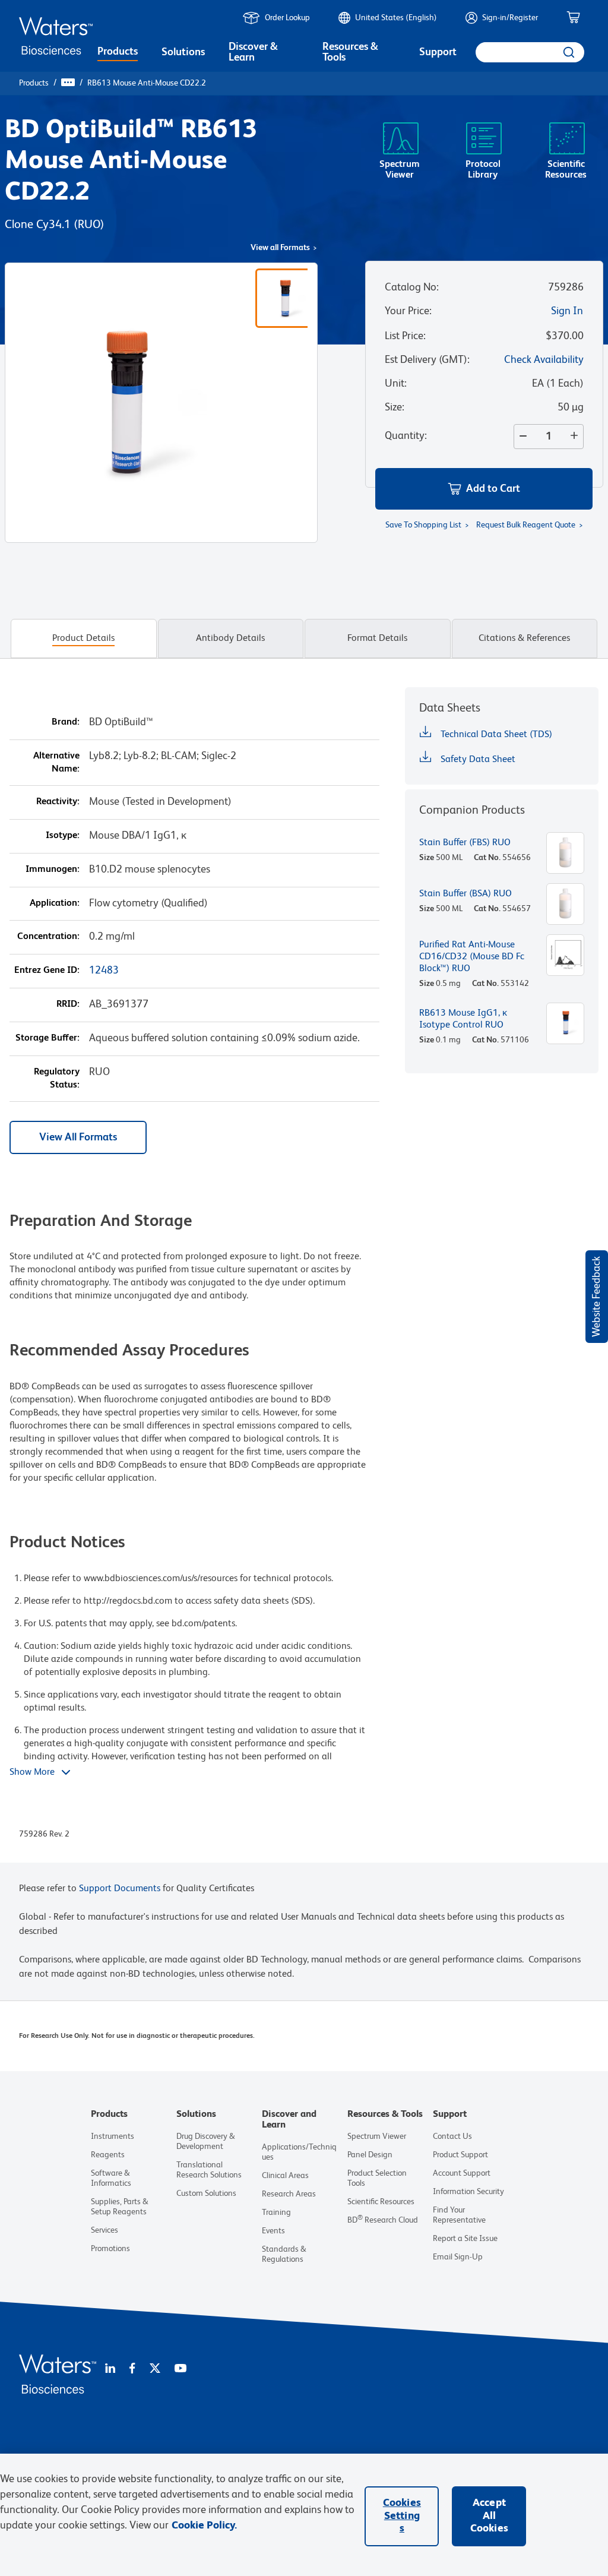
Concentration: (48, 937)
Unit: (396, 384)
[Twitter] (155, 2369)
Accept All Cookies (489, 2516)
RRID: (68, 1004)
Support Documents (120, 1889)
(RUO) (89, 225)
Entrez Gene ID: (47, 971)
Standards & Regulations (284, 2254)
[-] (521, 437)
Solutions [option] (183, 52)
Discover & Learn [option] (253, 52)
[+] (577, 437)
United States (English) (396, 18)
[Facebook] (132, 2369)
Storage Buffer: (47, 1038)
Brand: (66, 722)
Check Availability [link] (544, 360)
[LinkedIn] (110, 2369)
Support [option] (438, 52)
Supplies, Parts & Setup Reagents (120, 2207)
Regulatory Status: (57, 1079)
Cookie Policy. (204, 2526)
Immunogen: (53, 870)
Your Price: (408, 311)
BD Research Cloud (383, 2220)
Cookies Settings (402, 2516)
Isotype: (63, 836)
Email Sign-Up (458, 2257)
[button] (484, 489)
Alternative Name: (56, 763)
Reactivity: (58, 802)
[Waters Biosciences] (58, 2391)
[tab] (84, 639)
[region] (304, 2515)
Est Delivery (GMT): (427, 360)
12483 (104, 971)
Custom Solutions (206, 2193)
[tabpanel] (304, 1275)
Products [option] (118, 52)
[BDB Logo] (56, 36)
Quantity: (406, 436)
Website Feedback (597, 1297)
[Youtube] (180, 2369)
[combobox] (530, 52)
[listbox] (118, 53)
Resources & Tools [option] (350, 52)
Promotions (110, 2249)
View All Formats (78, 1137)
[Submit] (570, 52)
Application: (55, 903)
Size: (395, 407)
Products (34, 83)
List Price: (405, 336)
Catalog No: (412, 287)
